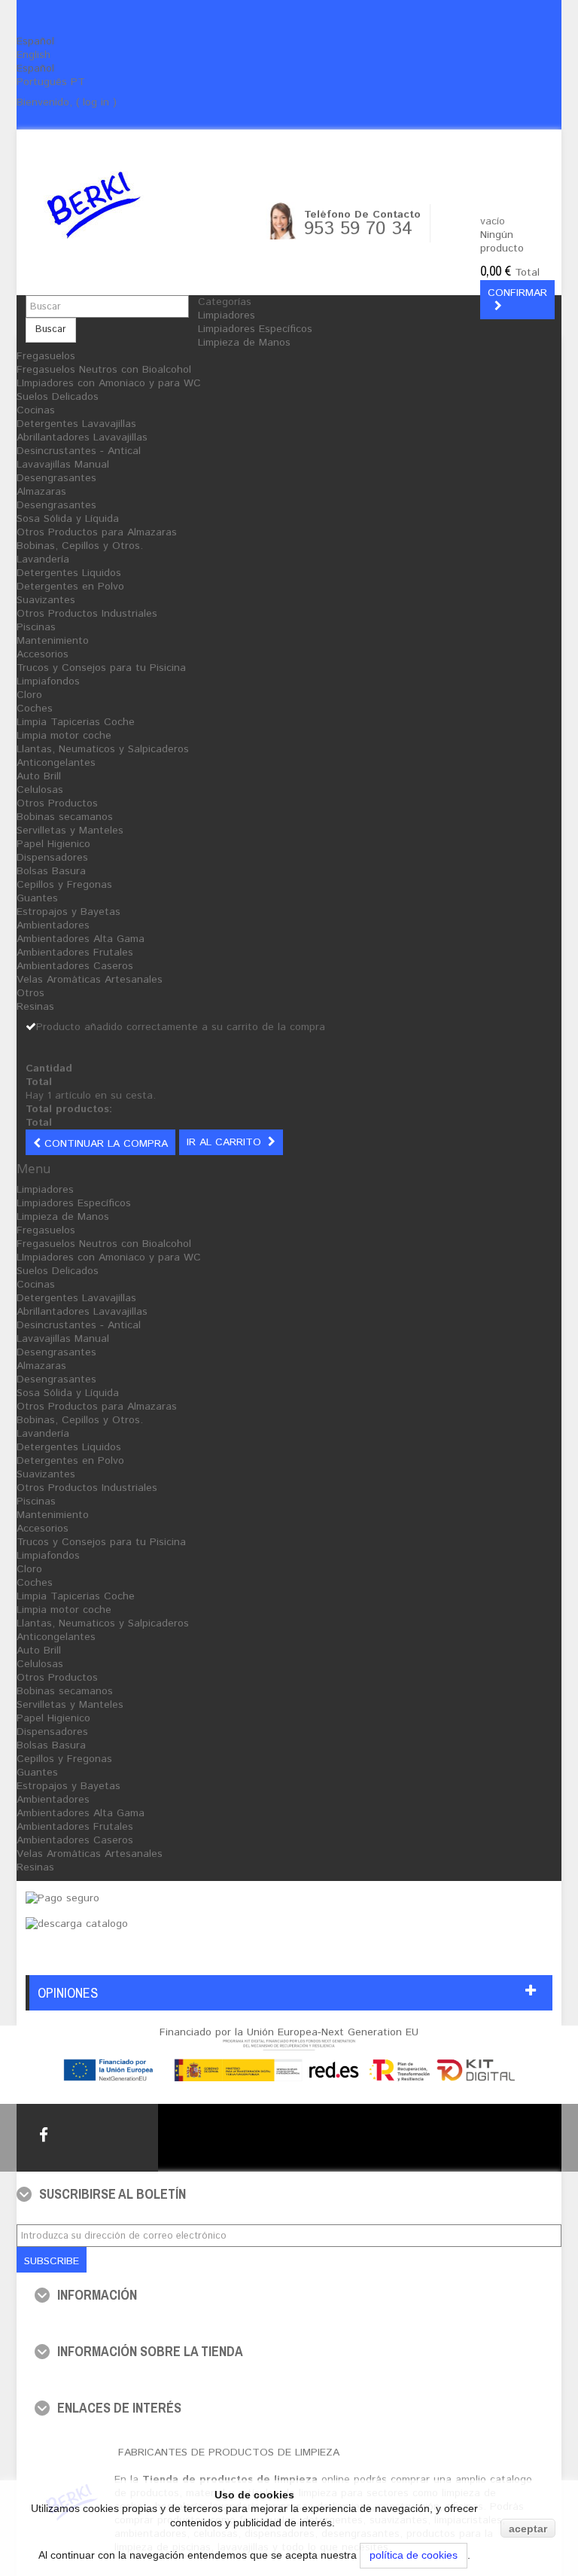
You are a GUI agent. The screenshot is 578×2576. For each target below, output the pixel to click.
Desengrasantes (56, 478)
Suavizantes (46, 600)
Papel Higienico (53, 844)
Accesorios (43, 654)
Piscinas (36, 627)
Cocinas (36, 410)
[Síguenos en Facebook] (44, 2135)
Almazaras (41, 492)
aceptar (528, 2529)
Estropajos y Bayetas (68, 912)
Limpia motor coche (64, 736)
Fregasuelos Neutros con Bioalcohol (104, 370)
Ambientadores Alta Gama (81, 939)
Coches (35, 709)
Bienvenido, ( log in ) (67, 102)
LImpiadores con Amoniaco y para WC (109, 383)
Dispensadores (52, 858)
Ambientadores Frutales (75, 953)
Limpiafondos (48, 681)
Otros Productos (57, 803)
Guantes (37, 898)
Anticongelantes (56, 763)
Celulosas (40, 790)
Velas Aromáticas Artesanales (90, 980)
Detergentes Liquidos (69, 573)
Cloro (29, 695)
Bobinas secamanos (65, 817)
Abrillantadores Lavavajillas (82, 437)
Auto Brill (39, 776)
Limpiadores (227, 316)
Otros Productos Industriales (87, 614)
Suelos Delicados (58, 397)
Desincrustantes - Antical (79, 451)
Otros (30, 993)
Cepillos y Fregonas (64, 885)
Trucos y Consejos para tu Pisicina (101, 668)
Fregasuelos (46, 356)
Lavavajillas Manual (63, 465)
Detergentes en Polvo (70, 587)
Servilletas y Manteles (70, 831)
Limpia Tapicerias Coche (76, 722)
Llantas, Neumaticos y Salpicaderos (103, 749)
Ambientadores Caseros (75, 966)
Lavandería (43, 559)
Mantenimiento (53, 641)
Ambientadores (53, 925)
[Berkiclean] (125, 205)
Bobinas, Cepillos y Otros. (80, 546)
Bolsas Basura (51, 871)
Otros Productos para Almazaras (97, 532)
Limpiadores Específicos (255, 329)
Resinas (35, 1007)
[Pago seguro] (62, 1898)
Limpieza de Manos (244, 343)
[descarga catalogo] (77, 1924)
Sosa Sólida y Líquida (68, 519)
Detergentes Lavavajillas (76, 424)
